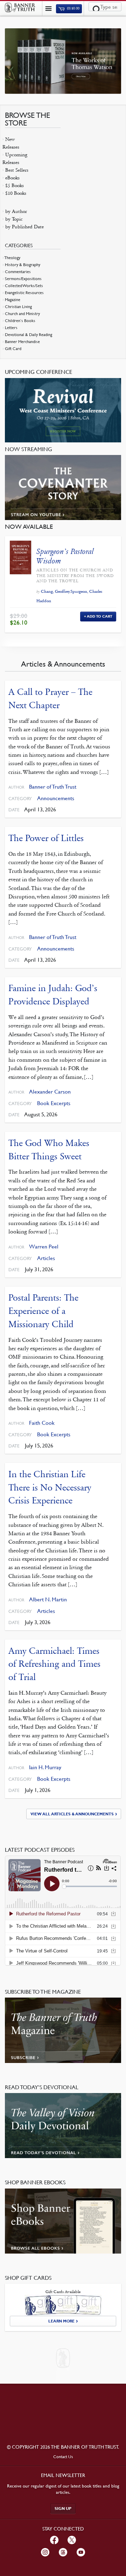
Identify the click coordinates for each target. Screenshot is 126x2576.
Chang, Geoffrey (55, 591)
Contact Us (63, 2457)
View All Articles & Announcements (72, 1814)
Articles (46, 1258)
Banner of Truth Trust (53, 787)
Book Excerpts (54, 1103)
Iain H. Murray (45, 1767)
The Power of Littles (46, 838)
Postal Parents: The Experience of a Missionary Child (43, 1311)
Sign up (63, 2509)
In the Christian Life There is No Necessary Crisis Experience (50, 1487)
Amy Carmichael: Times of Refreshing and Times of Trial (54, 1664)
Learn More (61, 2321)
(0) (73, 9)
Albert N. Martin (48, 1599)
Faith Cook (42, 1423)
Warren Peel (44, 1247)
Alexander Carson (50, 1092)
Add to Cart (100, 616)
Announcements (56, 798)
